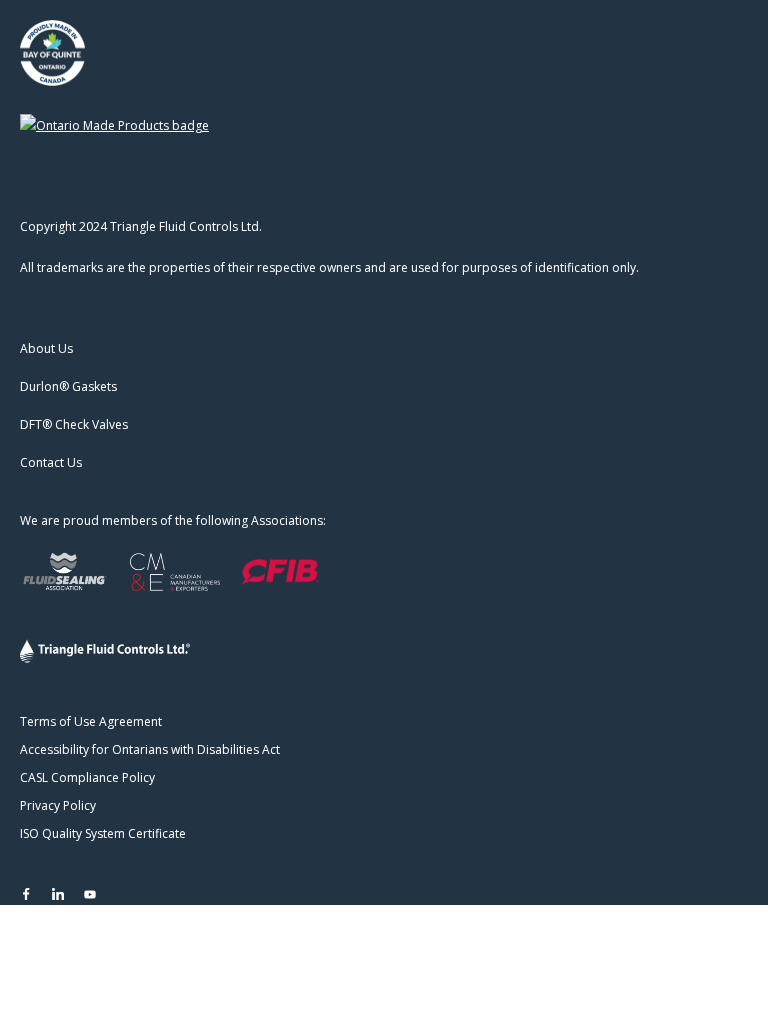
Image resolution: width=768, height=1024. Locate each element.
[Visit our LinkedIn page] (58, 894)
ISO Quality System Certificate (103, 833)
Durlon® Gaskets (68, 386)
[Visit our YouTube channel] (90, 894)
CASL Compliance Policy (87, 777)
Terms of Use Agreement (91, 721)
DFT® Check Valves (74, 424)
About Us (46, 348)
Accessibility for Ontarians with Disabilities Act (150, 749)
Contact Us (51, 462)
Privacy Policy (58, 805)
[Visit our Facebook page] (26, 894)
